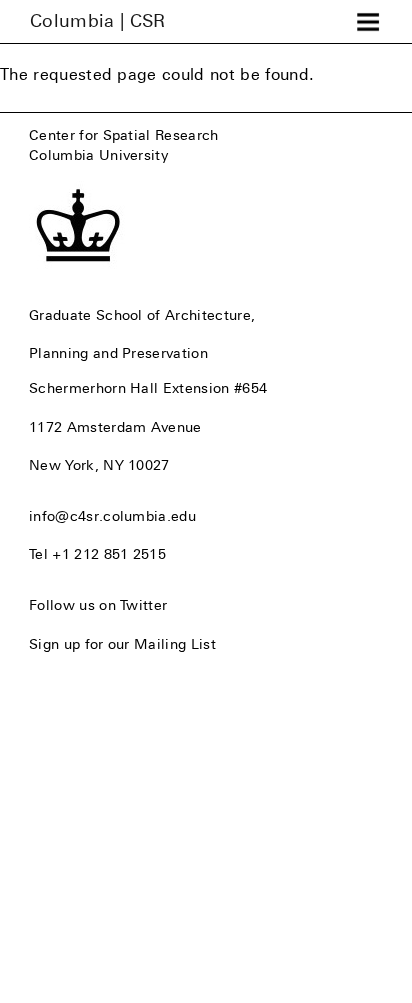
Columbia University (98, 155)
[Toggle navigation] (368, 22)
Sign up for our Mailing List (122, 644)
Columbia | (98, 21)
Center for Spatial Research (124, 135)
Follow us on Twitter (98, 605)
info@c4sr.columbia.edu (112, 516)
